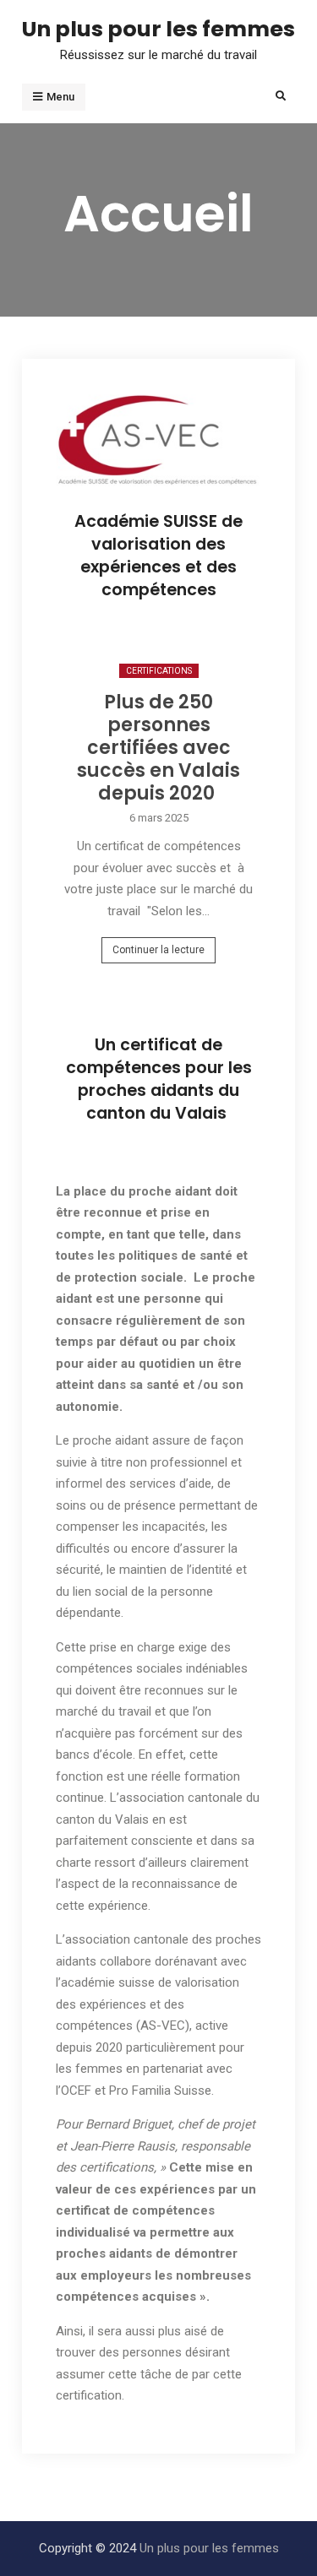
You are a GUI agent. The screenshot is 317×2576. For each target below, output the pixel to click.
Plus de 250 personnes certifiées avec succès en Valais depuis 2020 (158, 748)
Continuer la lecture (158, 950)
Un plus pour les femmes (158, 29)
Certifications (159, 671)
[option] (159, 818)
